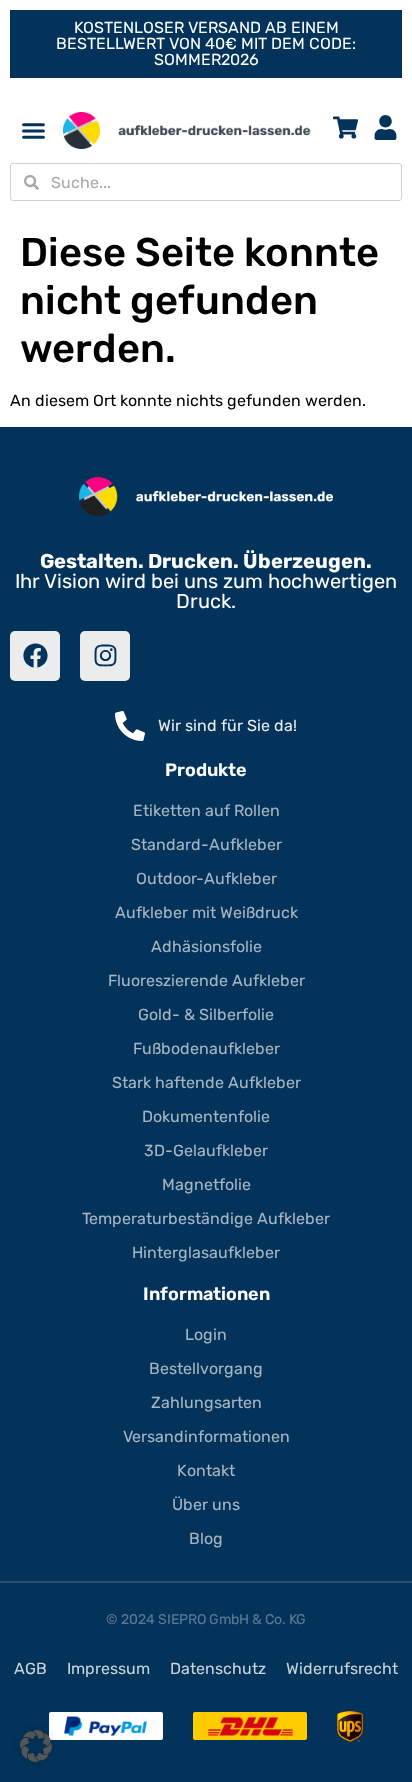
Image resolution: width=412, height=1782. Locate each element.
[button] (36, 1746)
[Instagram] (105, 656)
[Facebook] (35, 656)
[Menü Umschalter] (33, 130)
